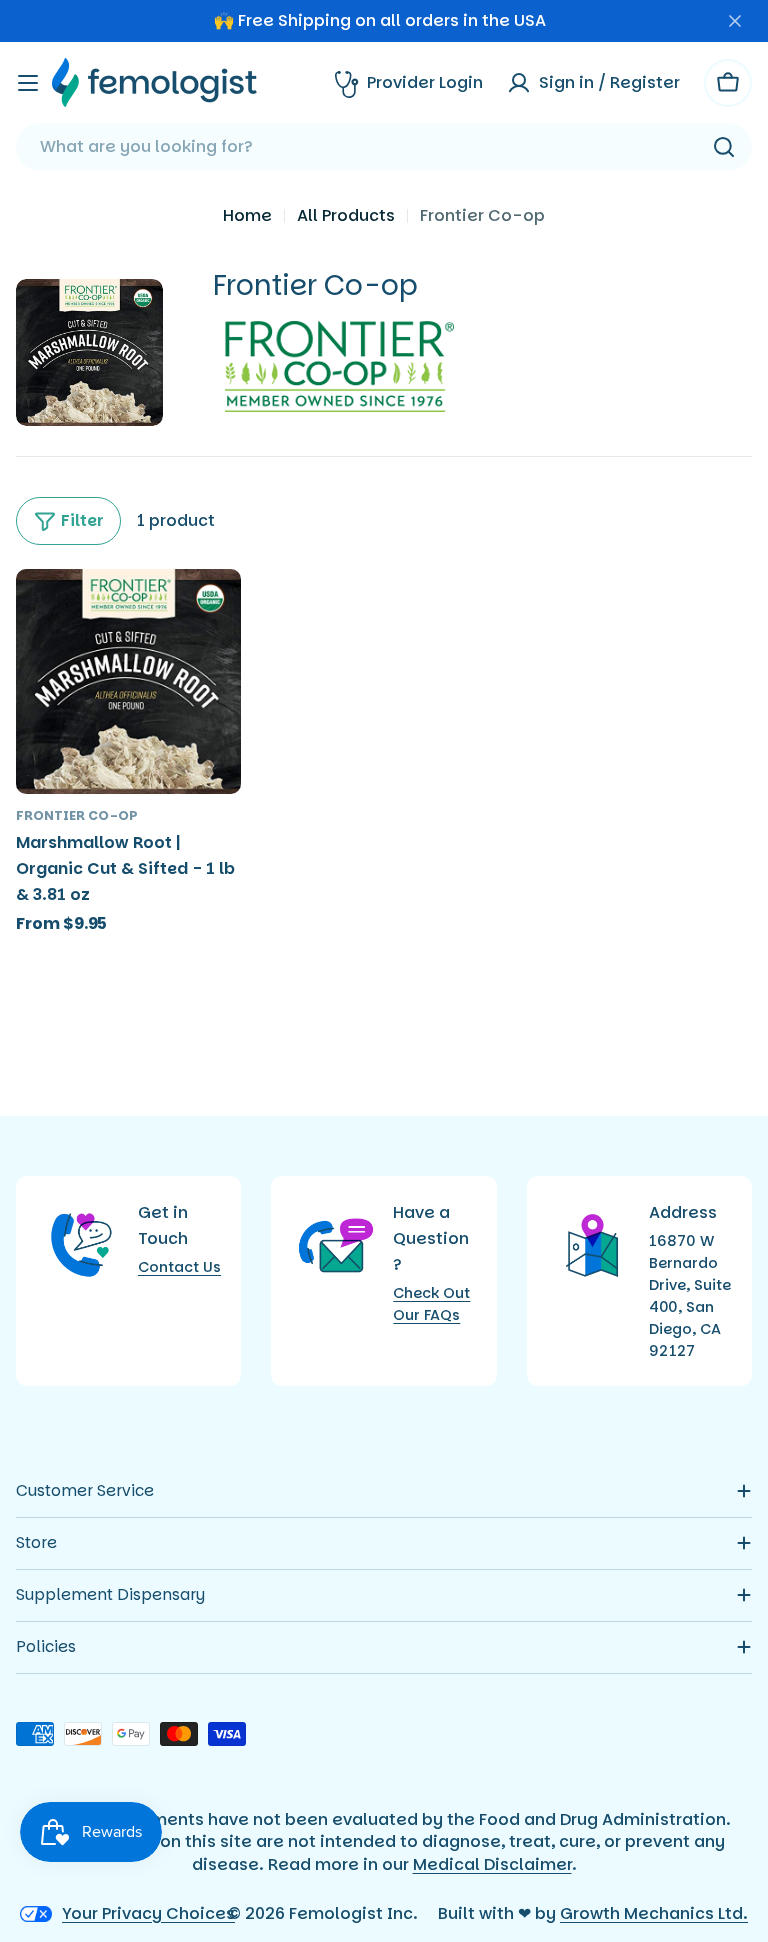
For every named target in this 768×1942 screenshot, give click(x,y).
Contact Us (179, 1267)
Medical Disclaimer (492, 1864)
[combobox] (384, 147)
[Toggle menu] (28, 83)
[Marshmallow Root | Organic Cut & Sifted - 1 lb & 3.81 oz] (128, 681)
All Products (346, 215)
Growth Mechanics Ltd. (654, 1913)
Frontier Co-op (77, 815)
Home (247, 215)
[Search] (724, 147)
